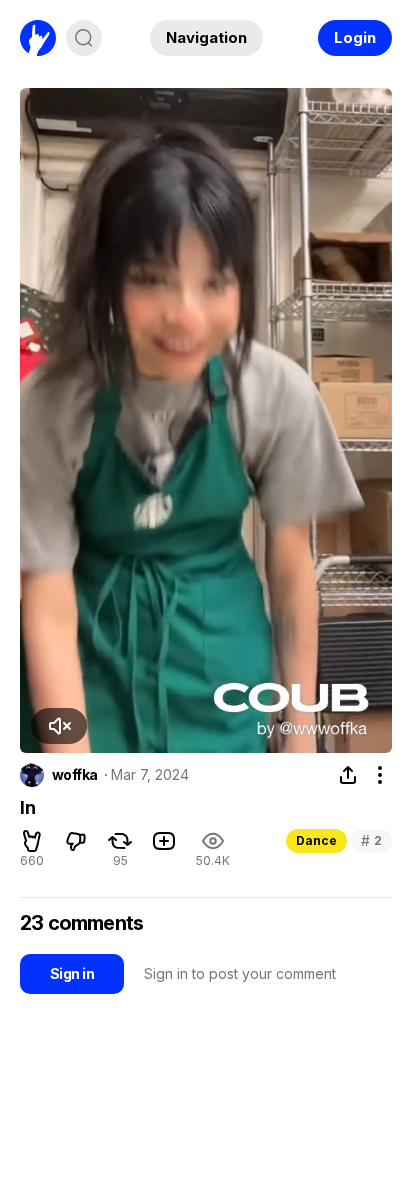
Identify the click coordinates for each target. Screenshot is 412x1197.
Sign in (72, 973)
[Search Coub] (84, 38)
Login (355, 37)
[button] (59, 726)
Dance (316, 840)
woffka (75, 775)
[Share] (348, 775)
